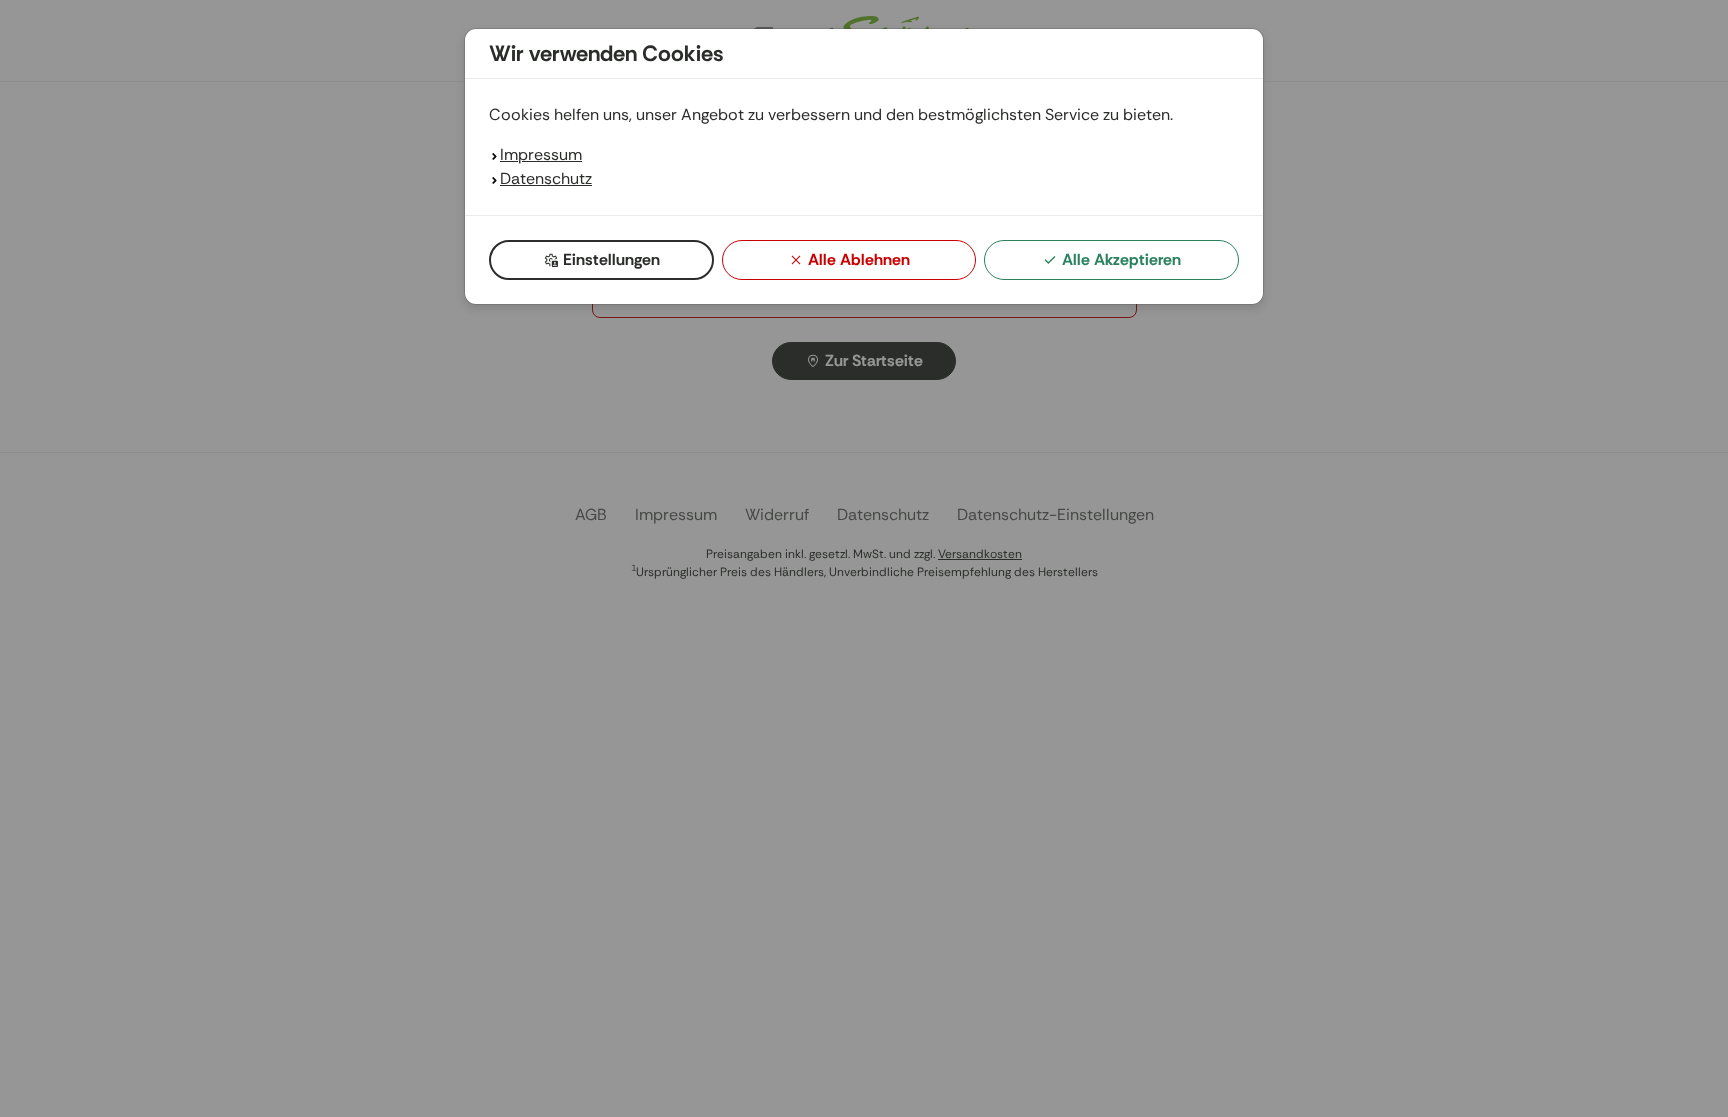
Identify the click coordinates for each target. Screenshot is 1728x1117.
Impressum (541, 154)
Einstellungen (611, 259)
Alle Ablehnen (859, 259)
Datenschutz (546, 178)
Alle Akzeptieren (1121, 259)
